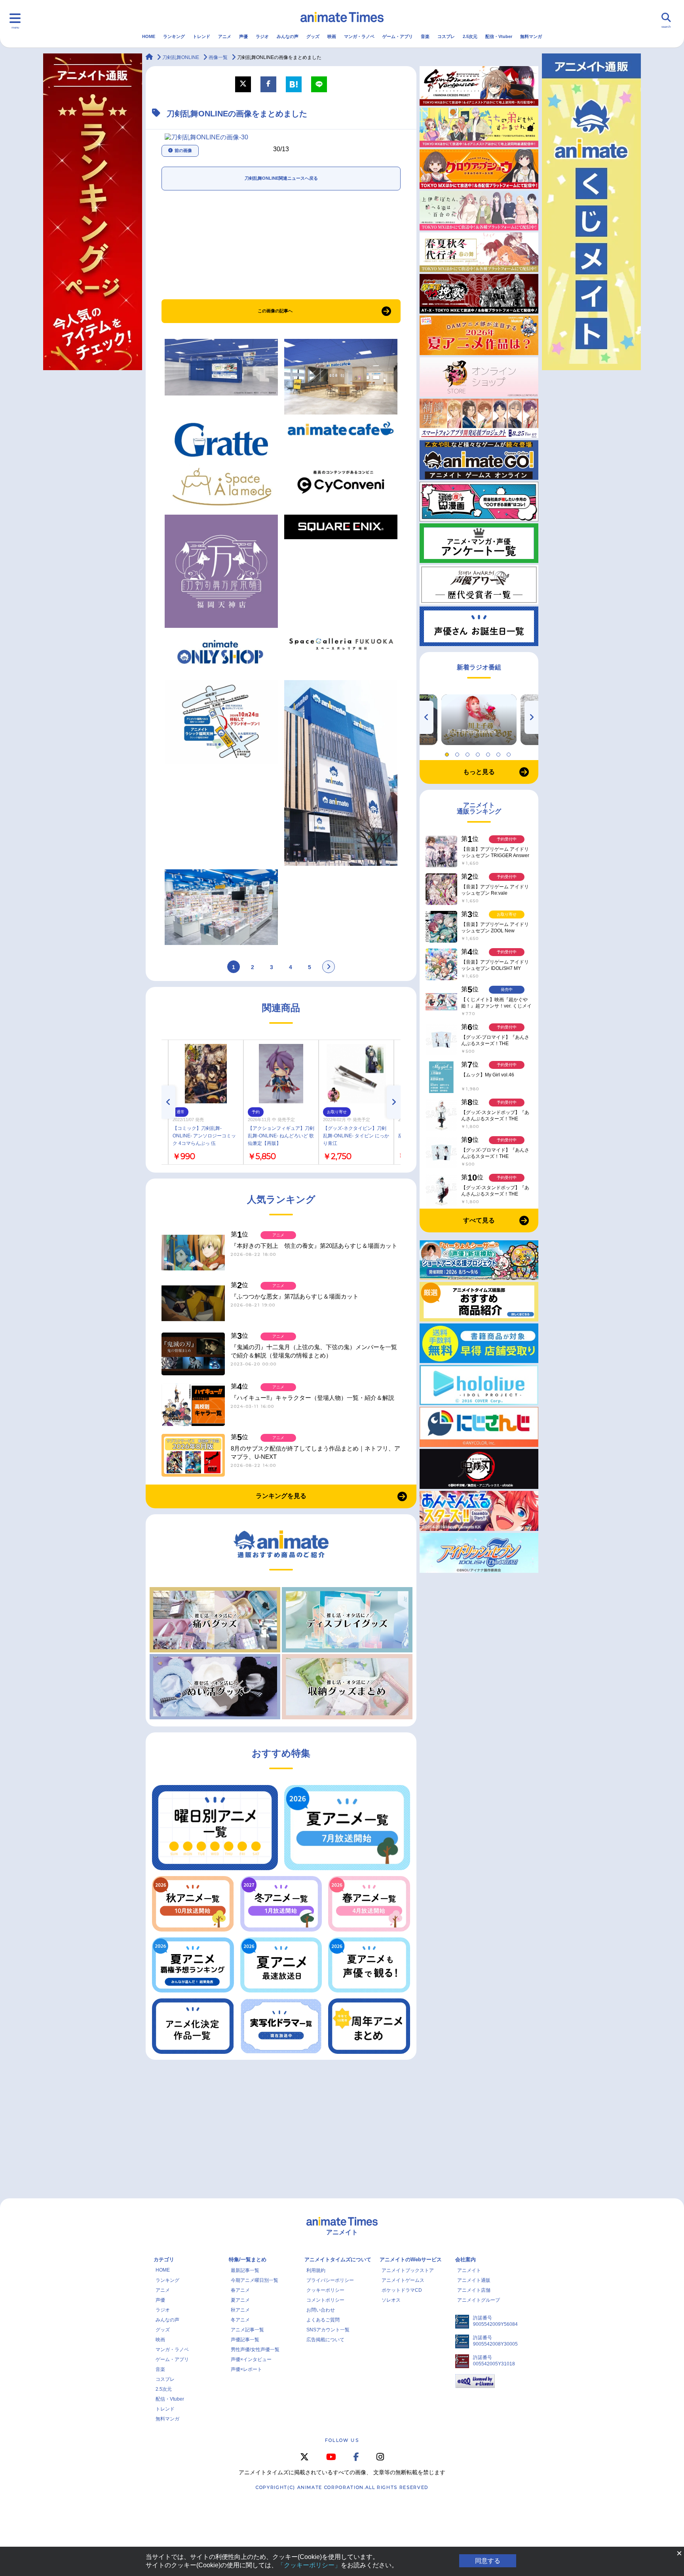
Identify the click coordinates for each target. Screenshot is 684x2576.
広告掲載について (325, 2340)
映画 (332, 36)
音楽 (425, 36)
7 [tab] (510, 753)
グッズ (313, 36)
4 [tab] (479, 753)
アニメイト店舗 (474, 2290)
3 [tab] (469, 753)
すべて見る (479, 1220)
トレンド (201, 36)
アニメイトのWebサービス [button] (411, 2259)
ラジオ (262, 36)
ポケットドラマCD (402, 2290)
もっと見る (479, 772)
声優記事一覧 (245, 2340)
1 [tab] (448, 753)
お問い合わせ (321, 2310)
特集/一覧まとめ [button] (248, 2259)
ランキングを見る (281, 1496)
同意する (488, 2561)
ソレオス (391, 2300)
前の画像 (183, 150)
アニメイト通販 (474, 2280)
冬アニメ (240, 2320)
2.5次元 (470, 36)
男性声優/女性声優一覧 (255, 2350)
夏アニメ (240, 2300)
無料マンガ (531, 36)
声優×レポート (246, 2369)
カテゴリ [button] (164, 2259)
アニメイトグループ (479, 2300)
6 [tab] (500, 753)
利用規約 (316, 2270)
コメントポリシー (325, 2300)
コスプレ (446, 36)
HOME (149, 36)
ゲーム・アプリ (398, 36)
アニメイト (469, 2270)
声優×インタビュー (251, 2359)
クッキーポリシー (325, 2290)
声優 (243, 36)
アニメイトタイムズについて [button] (338, 2259)
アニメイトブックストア (408, 2270)
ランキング (174, 36)
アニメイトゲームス (403, 2280)
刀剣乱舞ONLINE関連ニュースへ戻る (281, 178)
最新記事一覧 (245, 2270)
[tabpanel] (479, 720)
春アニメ (240, 2290)
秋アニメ (240, 2310)
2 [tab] (458, 753)
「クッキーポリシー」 (309, 2565)
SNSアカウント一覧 (328, 2330)
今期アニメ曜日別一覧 (255, 2280)
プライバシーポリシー (330, 2280)
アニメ (225, 36)
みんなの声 (288, 36)
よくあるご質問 (323, 2320)
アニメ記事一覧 (247, 2330)
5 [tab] (489, 753)
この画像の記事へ (275, 311)
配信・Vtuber (499, 36)
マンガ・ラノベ (359, 36)
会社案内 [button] (465, 2259)
